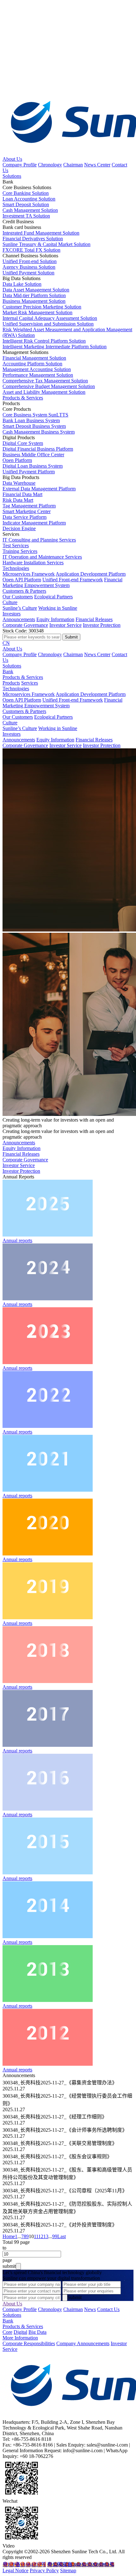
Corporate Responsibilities (29, 2343)
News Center (97, 165)
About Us (12, 159)
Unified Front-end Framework (73, 580)
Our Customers (18, 597)
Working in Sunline (58, 608)
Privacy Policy (44, 2570)
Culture (10, 602)
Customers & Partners (24, 591)
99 (55, 2236)
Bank (8, 671)
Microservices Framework (29, 574)
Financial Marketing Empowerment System (62, 582)
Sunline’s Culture (20, 608)
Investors (12, 614)
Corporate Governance (25, 625)
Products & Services (23, 398)
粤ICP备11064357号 (24, 2564)
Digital (20, 2332)
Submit (74, 2297)
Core (7, 2332)
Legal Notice (15, 2570)
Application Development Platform (91, 574)
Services (30, 683)
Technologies (16, 568)
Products (11, 683)
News (90, 2309)
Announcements (19, 619)
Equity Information (55, 619)
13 (46, 2236)
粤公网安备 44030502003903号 (81, 2564)
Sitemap (68, 2570)
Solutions (12, 176)
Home (9, 2236)
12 (41, 2236)
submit (9, 2266)
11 (36, 2236)
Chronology (50, 165)
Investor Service (65, 625)
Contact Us (108, 2309)
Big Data (37, 2332)
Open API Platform (22, 580)
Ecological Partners (53, 597)
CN (6, 643)
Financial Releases (94, 619)
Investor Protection (102, 625)
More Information (20, 2338)
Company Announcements (83, 2343)
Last (62, 2236)
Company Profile (20, 165)
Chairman (73, 165)
